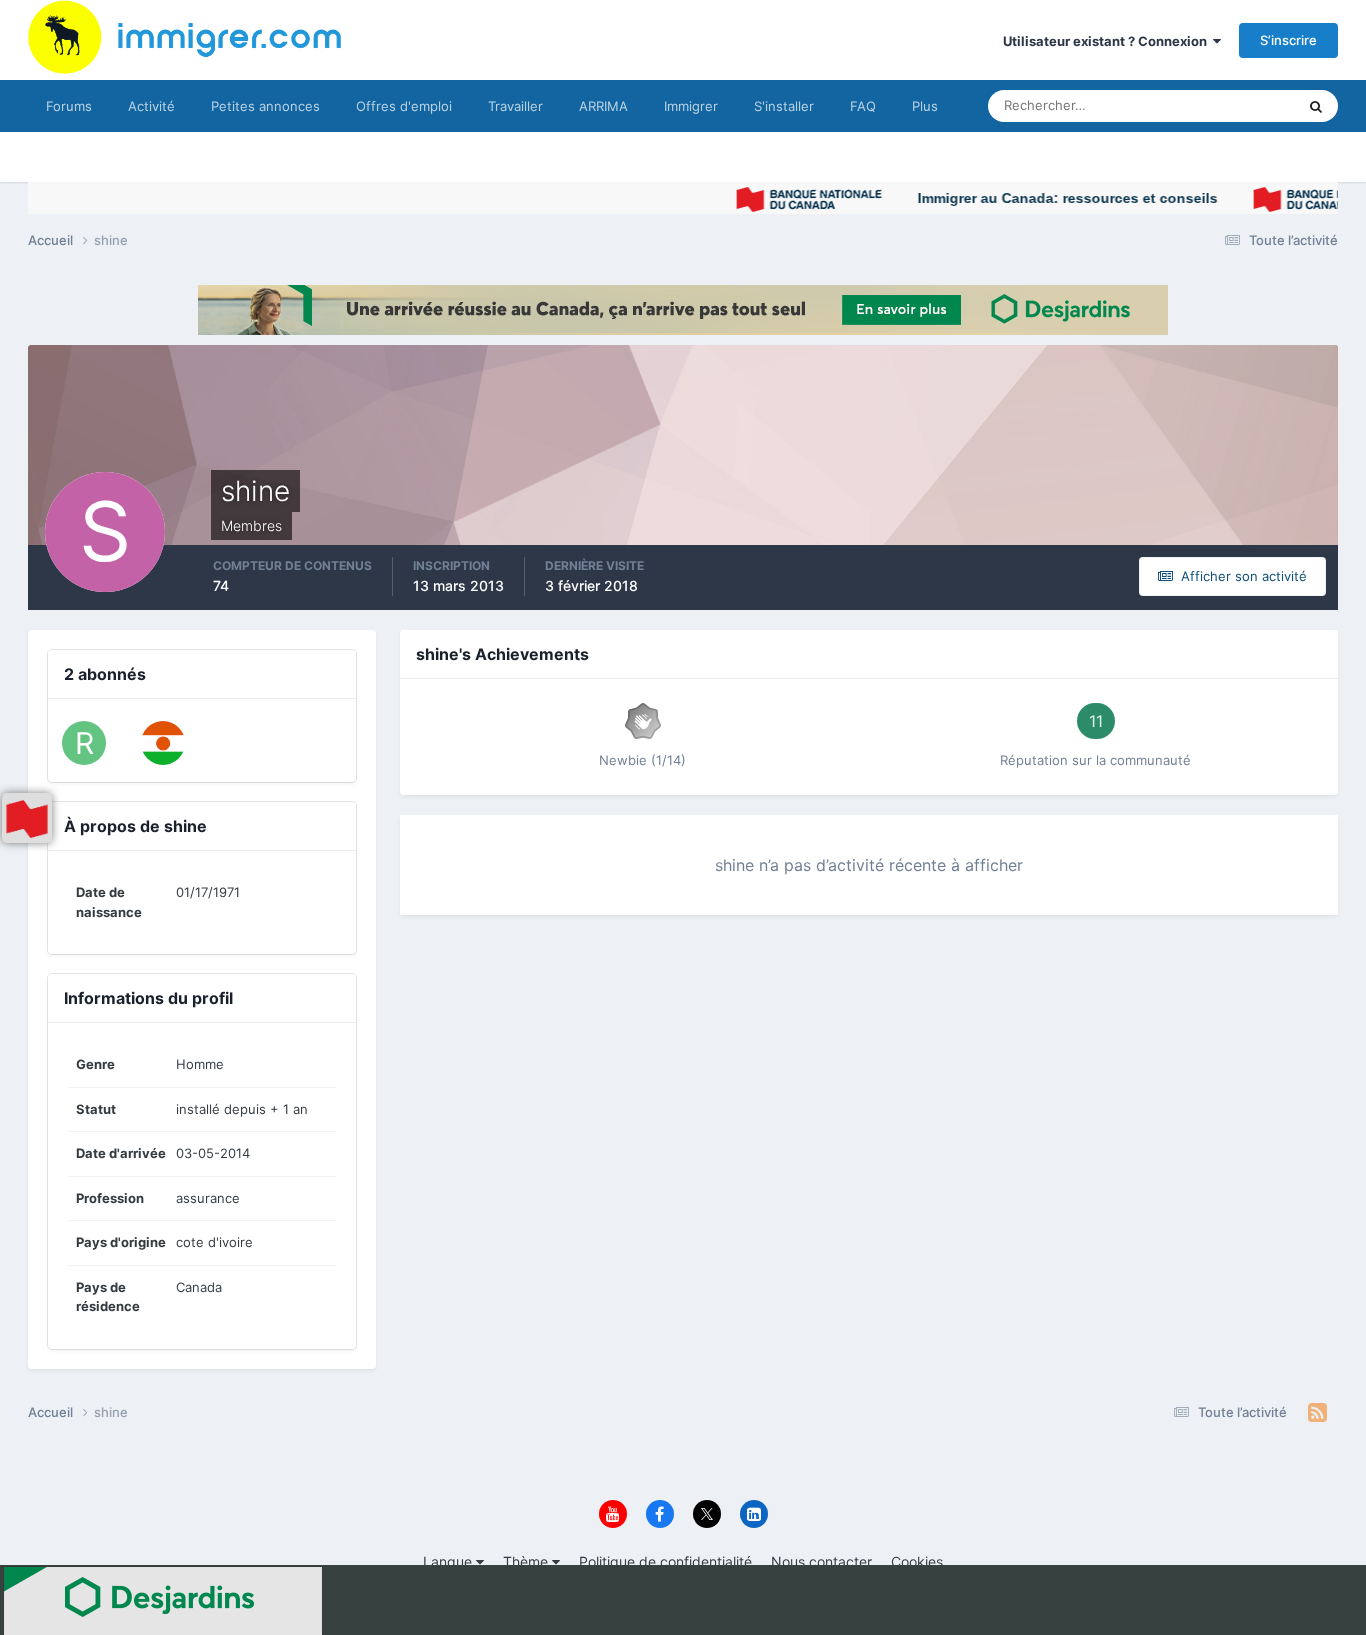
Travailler (515, 106)
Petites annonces (265, 106)
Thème (527, 1561)
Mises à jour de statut (1207, 105)
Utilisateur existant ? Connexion (1108, 41)
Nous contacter (821, 1561)
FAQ (863, 106)
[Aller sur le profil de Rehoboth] (84, 743)
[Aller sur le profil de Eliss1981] (163, 743)
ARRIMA (603, 106)
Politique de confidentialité (665, 1561)
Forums (69, 106)
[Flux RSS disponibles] (1317, 1413)
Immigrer (691, 106)
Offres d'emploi (404, 106)
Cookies (917, 1561)
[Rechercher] (1316, 106)
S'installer (784, 106)
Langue (449, 1561)
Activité (151, 106)
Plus (925, 106)
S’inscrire (1288, 40)
